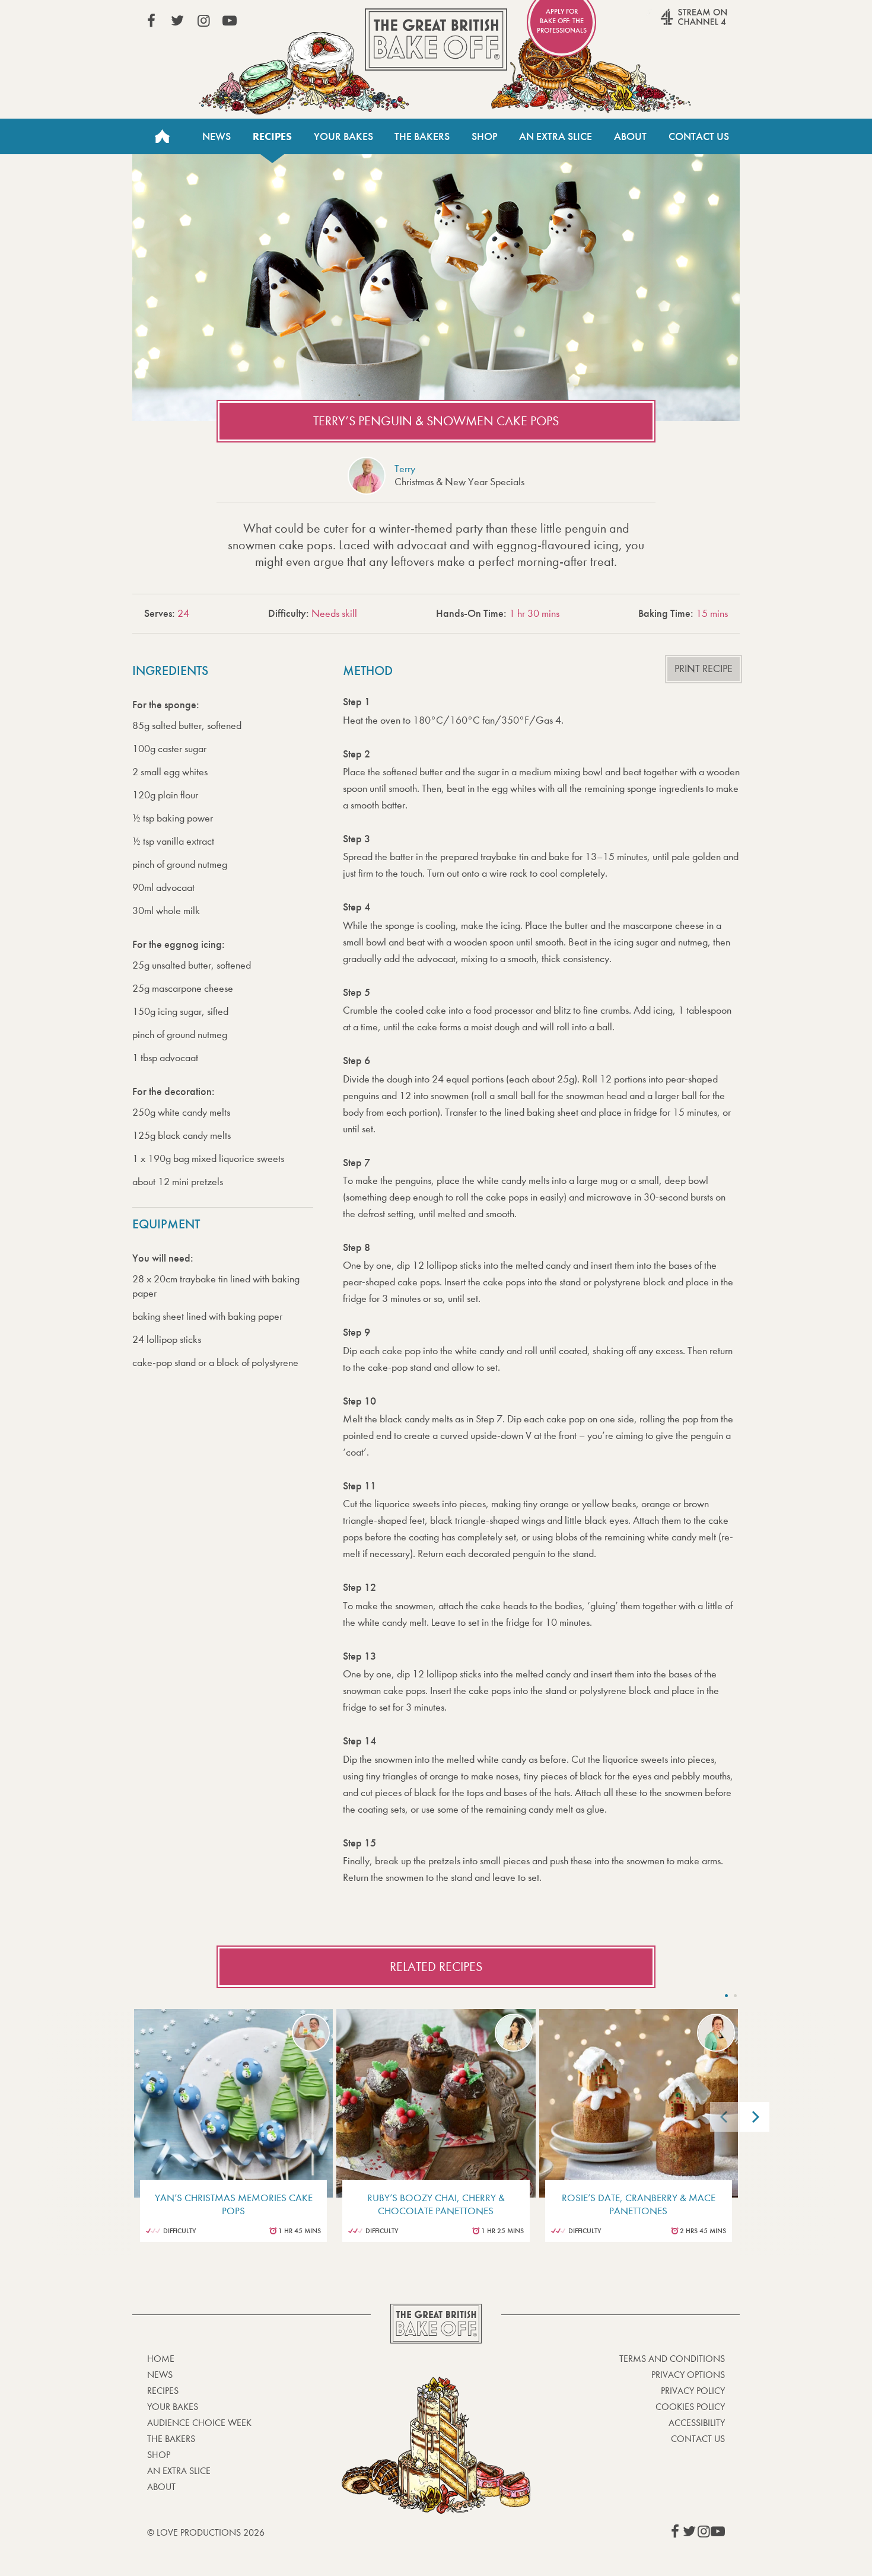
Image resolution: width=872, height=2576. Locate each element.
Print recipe (704, 669)
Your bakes (173, 2407)
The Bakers (422, 136)
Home (162, 136)
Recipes (272, 136)
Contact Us (699, 136)
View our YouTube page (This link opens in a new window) (230, 21)
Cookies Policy (690, 2407)
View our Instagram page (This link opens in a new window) (203, 21)
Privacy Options (688, 2375)
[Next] (755, 2117)
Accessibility (697, 2423)
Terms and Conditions (672, 2359)
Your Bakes (343, 136)
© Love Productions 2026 (206, 2532)
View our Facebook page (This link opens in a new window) (151, 21)
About (630, 136)
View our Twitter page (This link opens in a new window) (177, 21)
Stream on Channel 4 (671, 23)
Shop (485, 136)
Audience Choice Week (199, 2423)
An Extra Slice (556, 136)
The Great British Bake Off (436, 39)
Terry (405, 469)
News (217, 136)
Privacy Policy (693, 2391)
